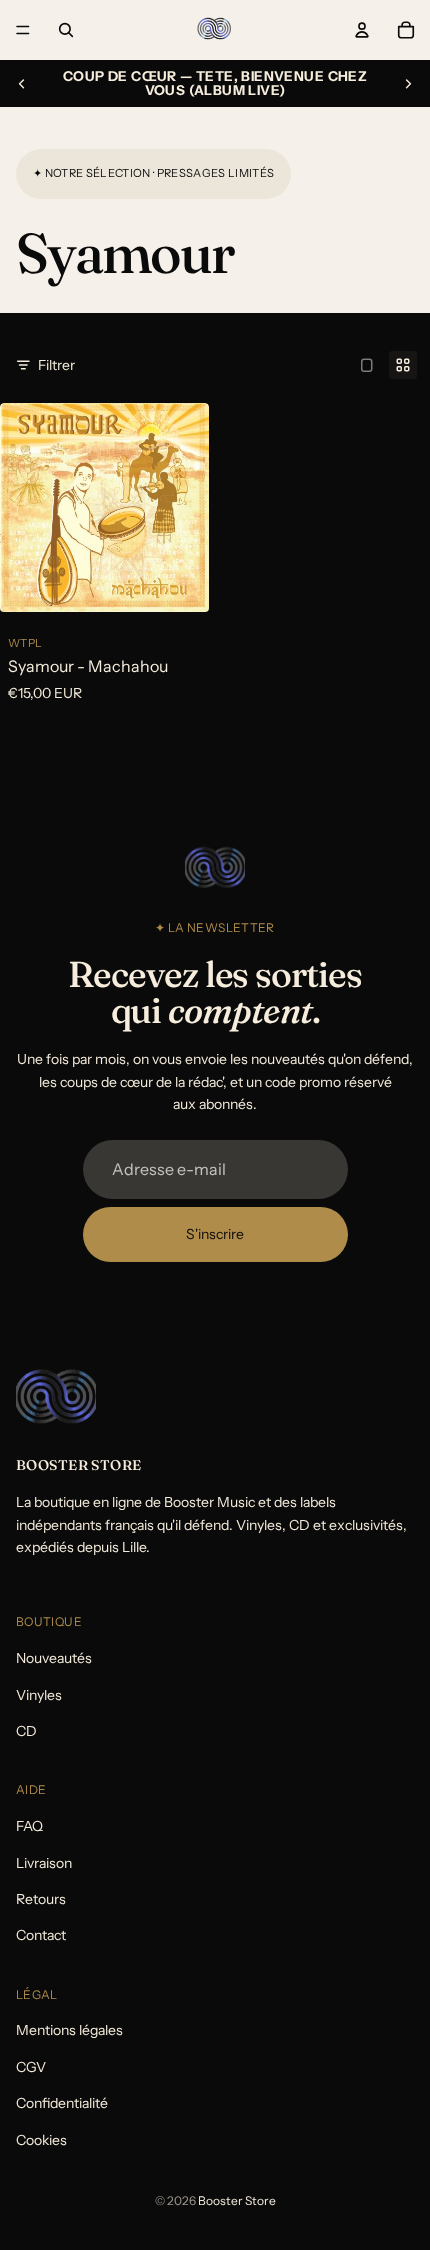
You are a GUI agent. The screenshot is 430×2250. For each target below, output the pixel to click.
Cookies (41, 2139)
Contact (41, 1935)
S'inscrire (215, 1234)
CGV (31, 2067)
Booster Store (237, 2200)
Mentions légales (69, 2030)
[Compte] (362, 30)
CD (26, 1731)
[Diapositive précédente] (22, 84)
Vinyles (39, 1694)
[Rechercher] (66, 30)
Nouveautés (54, 1658)
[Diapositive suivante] (408, 84)
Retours (41, 1899)
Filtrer (56, 365)
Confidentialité (62, 2103)
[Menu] (23, 30)
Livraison (44, 1862)
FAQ (29, 1826)
